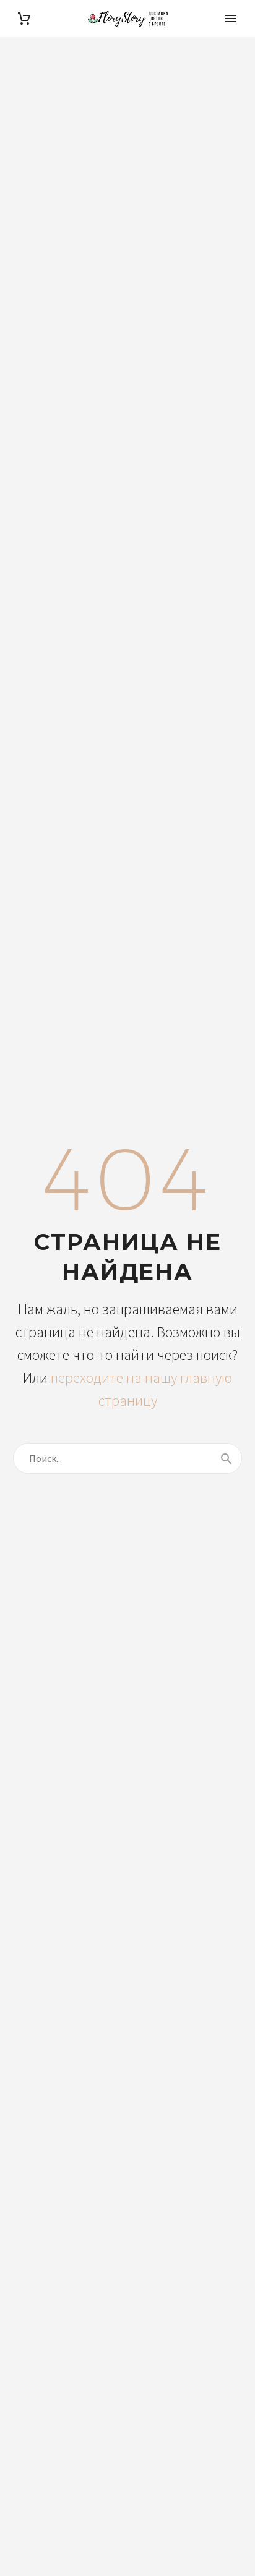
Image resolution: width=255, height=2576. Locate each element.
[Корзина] (24, 19)
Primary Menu (231, 19)
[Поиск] (227, 1458)
